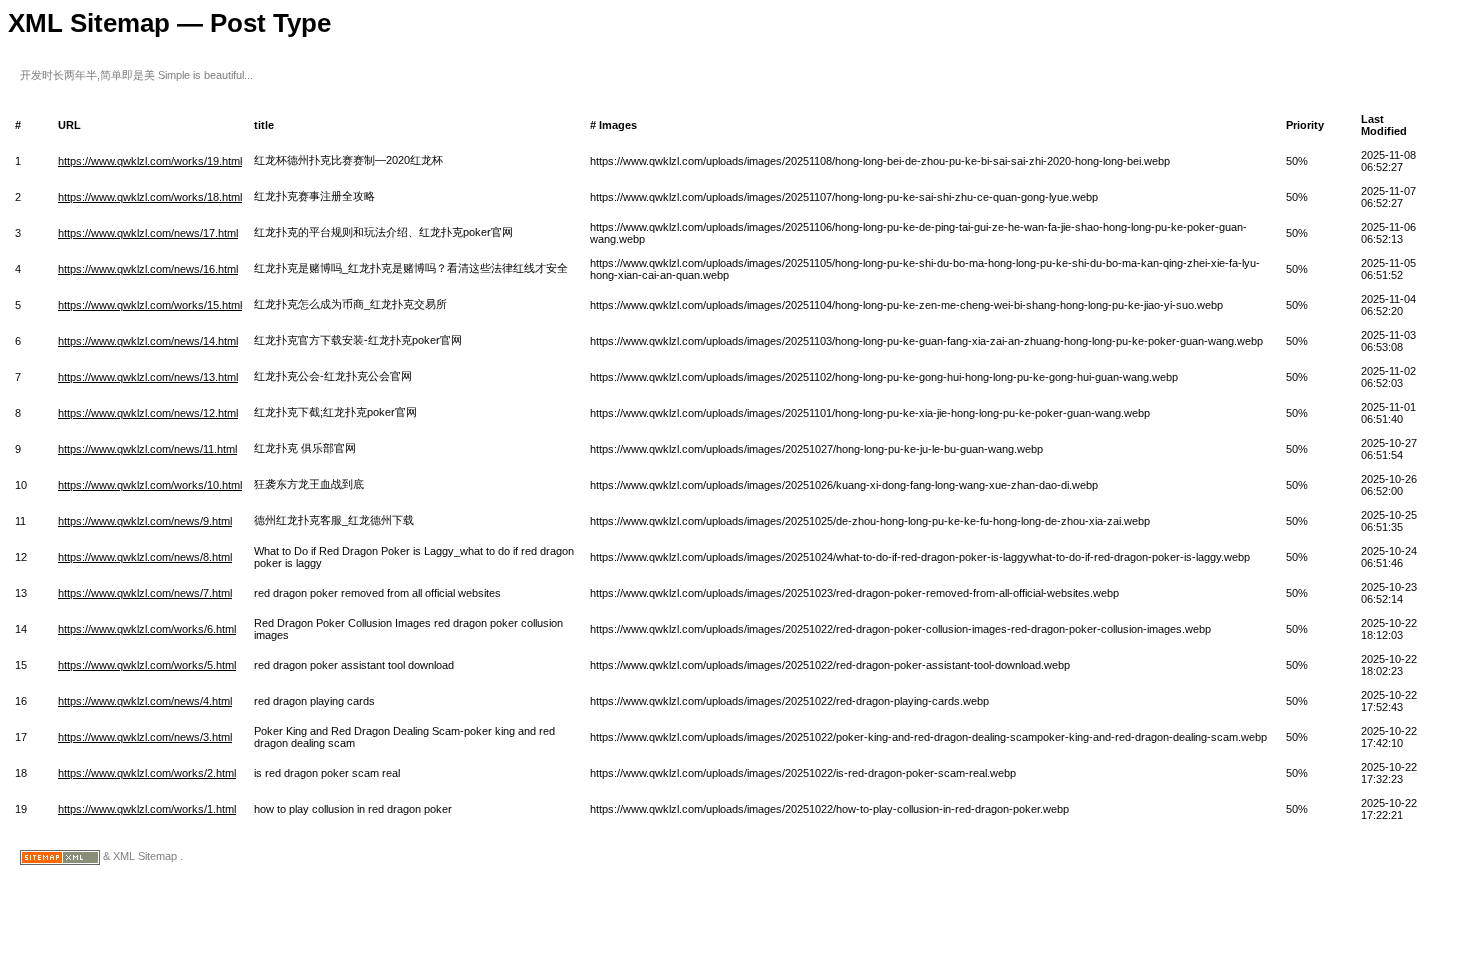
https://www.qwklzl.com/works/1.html (147, 809)
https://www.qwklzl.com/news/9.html (145, 521)
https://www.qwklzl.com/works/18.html (150, 197)
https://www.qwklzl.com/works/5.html (147, 665)
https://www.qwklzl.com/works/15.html (150, 305)
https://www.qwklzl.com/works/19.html (150, 161)
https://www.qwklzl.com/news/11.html (147, 449)
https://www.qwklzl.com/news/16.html (148, 269)
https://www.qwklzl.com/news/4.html (145, 701)
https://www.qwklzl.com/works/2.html (147, 773)
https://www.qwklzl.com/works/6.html (147, 629)
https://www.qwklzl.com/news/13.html (148, 377)
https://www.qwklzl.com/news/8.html (145, 557)
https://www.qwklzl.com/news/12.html (148, 413)
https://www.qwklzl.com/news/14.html (148, 341)
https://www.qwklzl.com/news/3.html (145, 737)
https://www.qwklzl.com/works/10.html (150, 485)
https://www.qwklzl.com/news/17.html (148, 233)
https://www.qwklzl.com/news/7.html (145, 593)
